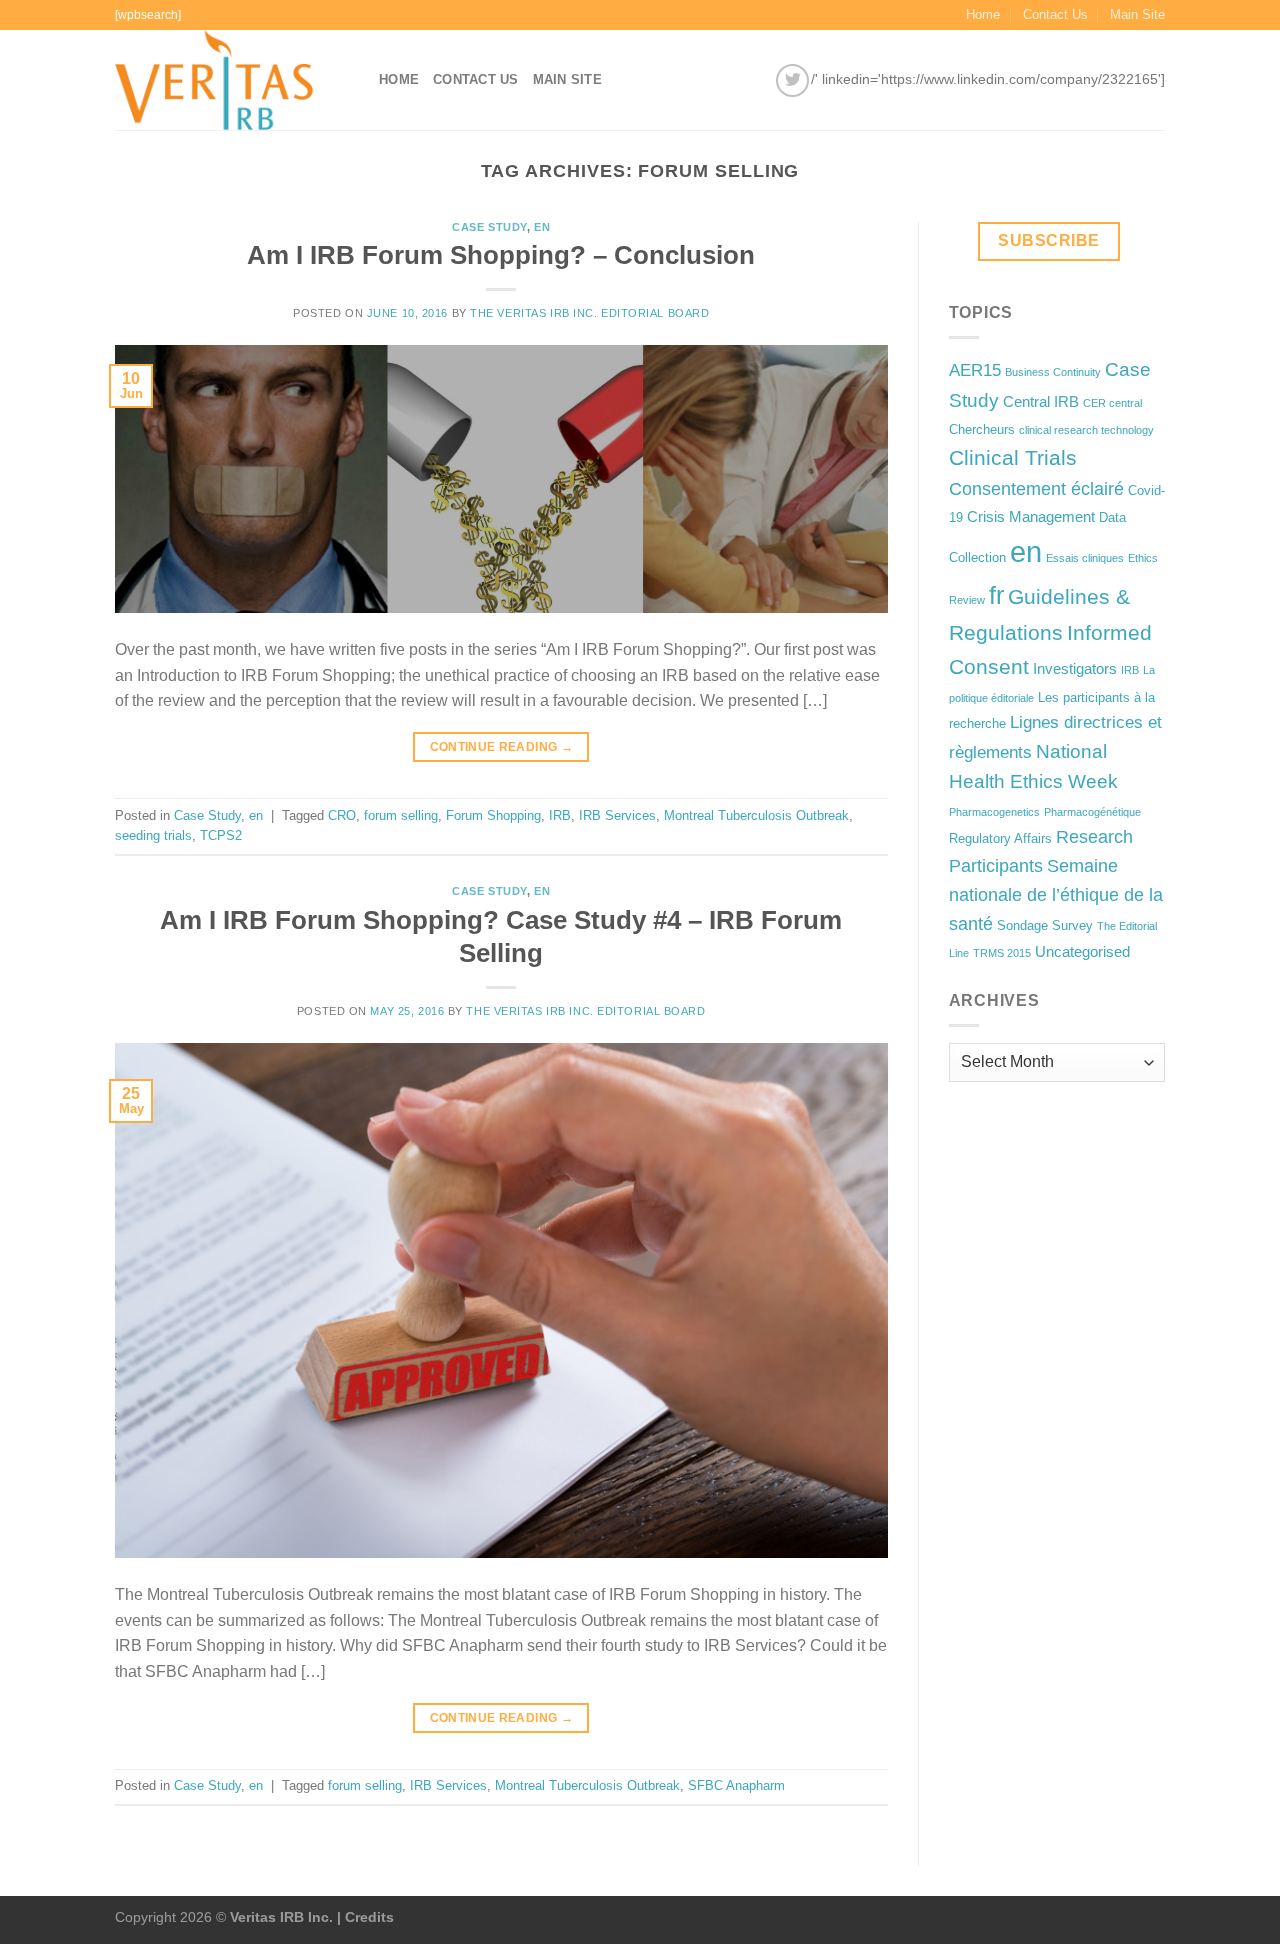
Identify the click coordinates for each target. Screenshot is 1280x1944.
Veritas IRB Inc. (281, 1917)
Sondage (1022, 925)
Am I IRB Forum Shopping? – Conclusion (501, 255)
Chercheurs (982, 429)
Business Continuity (1053, 372)
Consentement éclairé (1036, 489)
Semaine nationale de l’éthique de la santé (1056, 895)
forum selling (401, 815)
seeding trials (153, 835)
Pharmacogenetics (994, 812)
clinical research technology (1086, 430)
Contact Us (1055, 14)
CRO (342, 815)
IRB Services (617, 815)
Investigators (1075, 668)
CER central (1112, 403)
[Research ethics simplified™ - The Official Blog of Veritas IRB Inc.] (232, 80)
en (542, 227)
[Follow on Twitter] (792, 80)
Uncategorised (1082, 951)
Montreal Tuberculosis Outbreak (756, 815)
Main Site (1137, 14)
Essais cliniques (1085, 558)
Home (983, 14)
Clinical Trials (1013, 457)
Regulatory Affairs (1000, 838)
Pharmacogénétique (1092, 812)
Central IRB (1041, 401)
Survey (1072, 925)
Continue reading (502, 747)
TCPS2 (221, 835)
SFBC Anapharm (736, 1785)
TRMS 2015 (1002, 953)
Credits (369, 1917)
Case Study (489, 227)
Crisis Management (1031, 516)
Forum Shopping (493, 815)
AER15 (975, 370)
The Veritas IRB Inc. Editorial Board (589, 313)
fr (996, 595)
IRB (560, 815)
